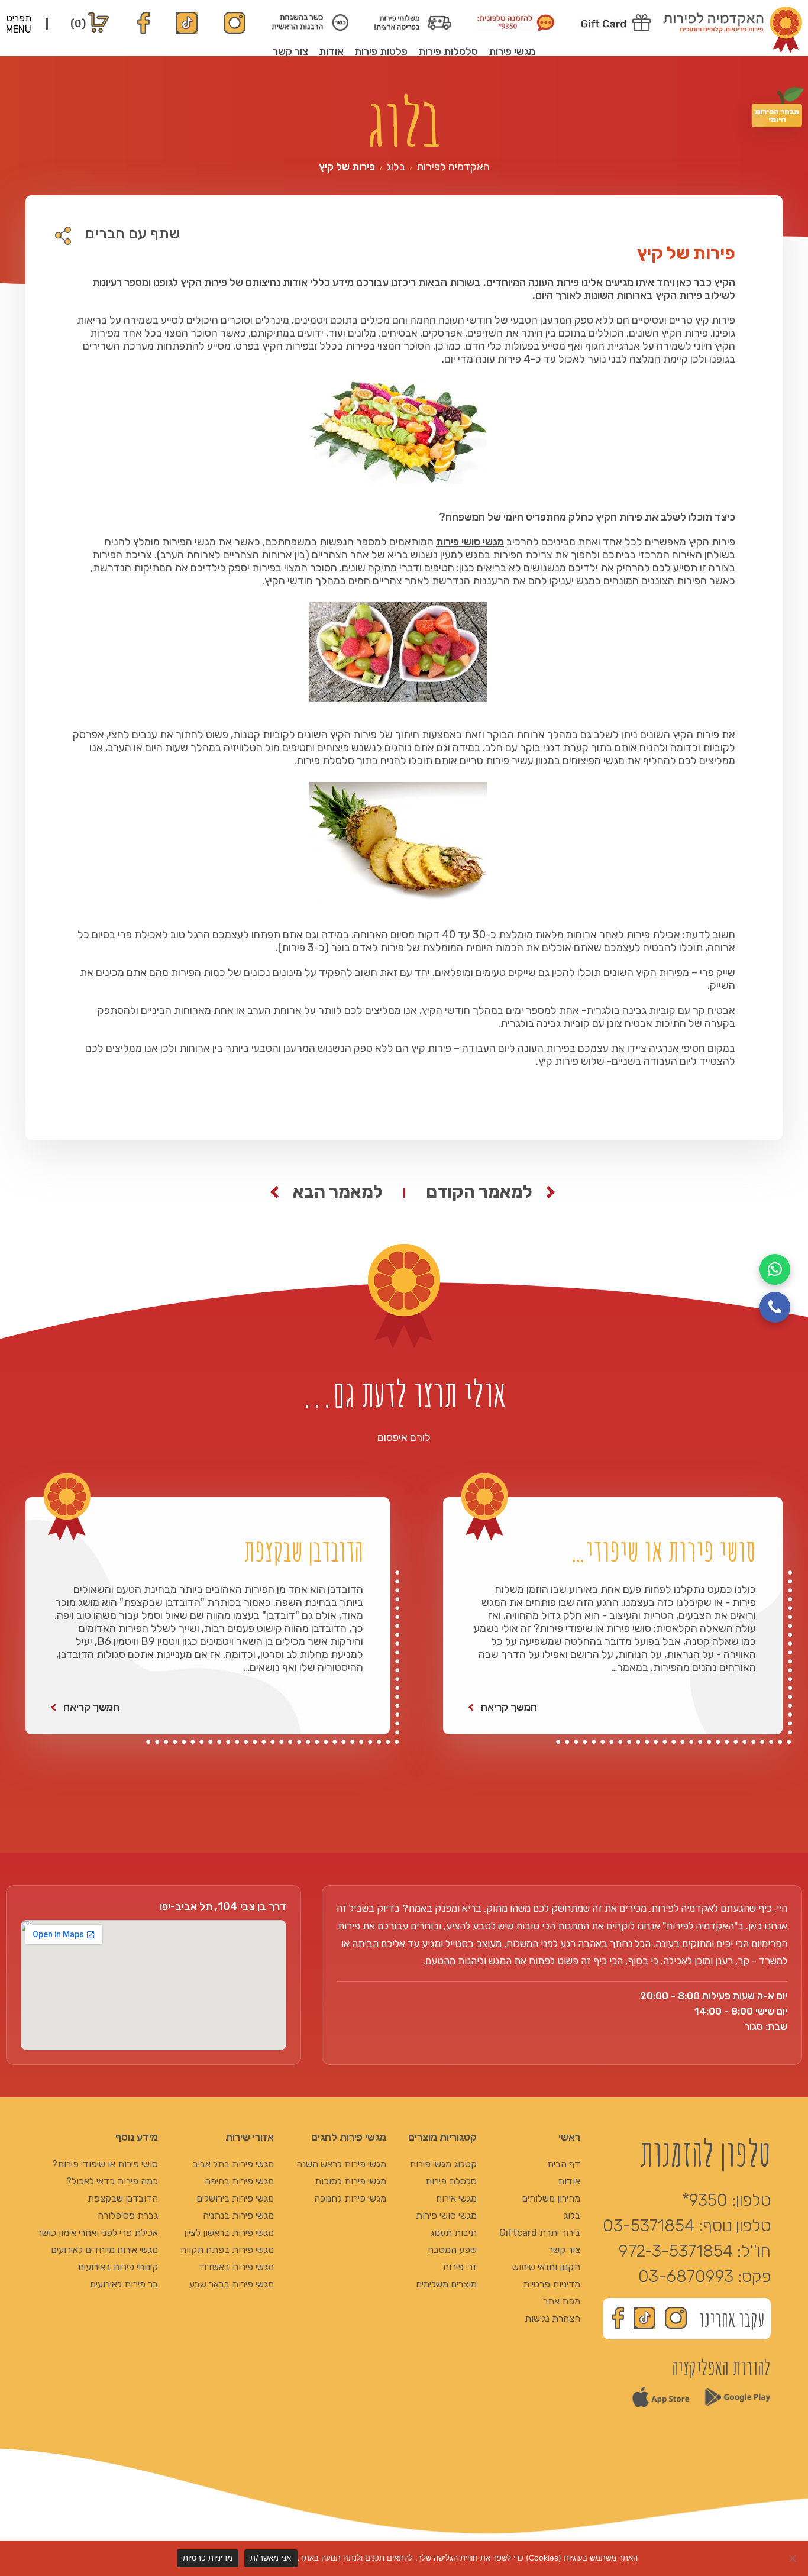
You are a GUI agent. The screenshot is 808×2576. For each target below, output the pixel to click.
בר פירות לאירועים (124, 2284)
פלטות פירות (381, 51)
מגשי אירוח (456, 2198)
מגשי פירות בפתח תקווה (227, 2250)
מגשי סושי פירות (470, 542)
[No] (793, 2558)
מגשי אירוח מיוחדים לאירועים (104, 2250)
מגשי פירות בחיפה (239, 2181)
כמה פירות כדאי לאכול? (112, 2181)
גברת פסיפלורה (128, 2215)
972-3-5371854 (676, 2251)
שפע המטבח (452, 2250)
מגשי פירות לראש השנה (341, 2164)
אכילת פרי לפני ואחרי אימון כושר (98, 2233)
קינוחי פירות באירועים (118, 2267)
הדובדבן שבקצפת (123, 2198)
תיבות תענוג (453, 2233)
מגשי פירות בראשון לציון (229, 2233)
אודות (331, 51)
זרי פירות (460, 2267)
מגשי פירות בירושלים (235, 2198)
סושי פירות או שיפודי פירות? (105, 2164)
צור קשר (290, 51)
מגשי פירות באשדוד (236, 2267)
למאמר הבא (338, 1192)
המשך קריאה (509, 1707)
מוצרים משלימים (446, 2284)
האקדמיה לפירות (453, 167)
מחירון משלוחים (551, 2198)
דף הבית (564, 2164)
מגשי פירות (512, 51)
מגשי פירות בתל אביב (233, 2164)
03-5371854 (649, 2226)
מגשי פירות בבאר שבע (232, 2284)
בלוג (396, 167)
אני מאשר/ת (271, 2558)
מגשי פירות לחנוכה (350, 2198)
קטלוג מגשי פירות (443, 2164)
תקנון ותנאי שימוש (546, 2267)
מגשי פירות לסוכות (350, 2181)
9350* (705, 2200)
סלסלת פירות (451, 2181)
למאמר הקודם (479, 1192)
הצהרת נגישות (552, 2318)
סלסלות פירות (448, 51)
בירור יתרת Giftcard (540, 2233)
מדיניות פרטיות (552, 2284)
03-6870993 (686, 2276)
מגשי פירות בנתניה (238, 2215)
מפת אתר (562, 2301)
